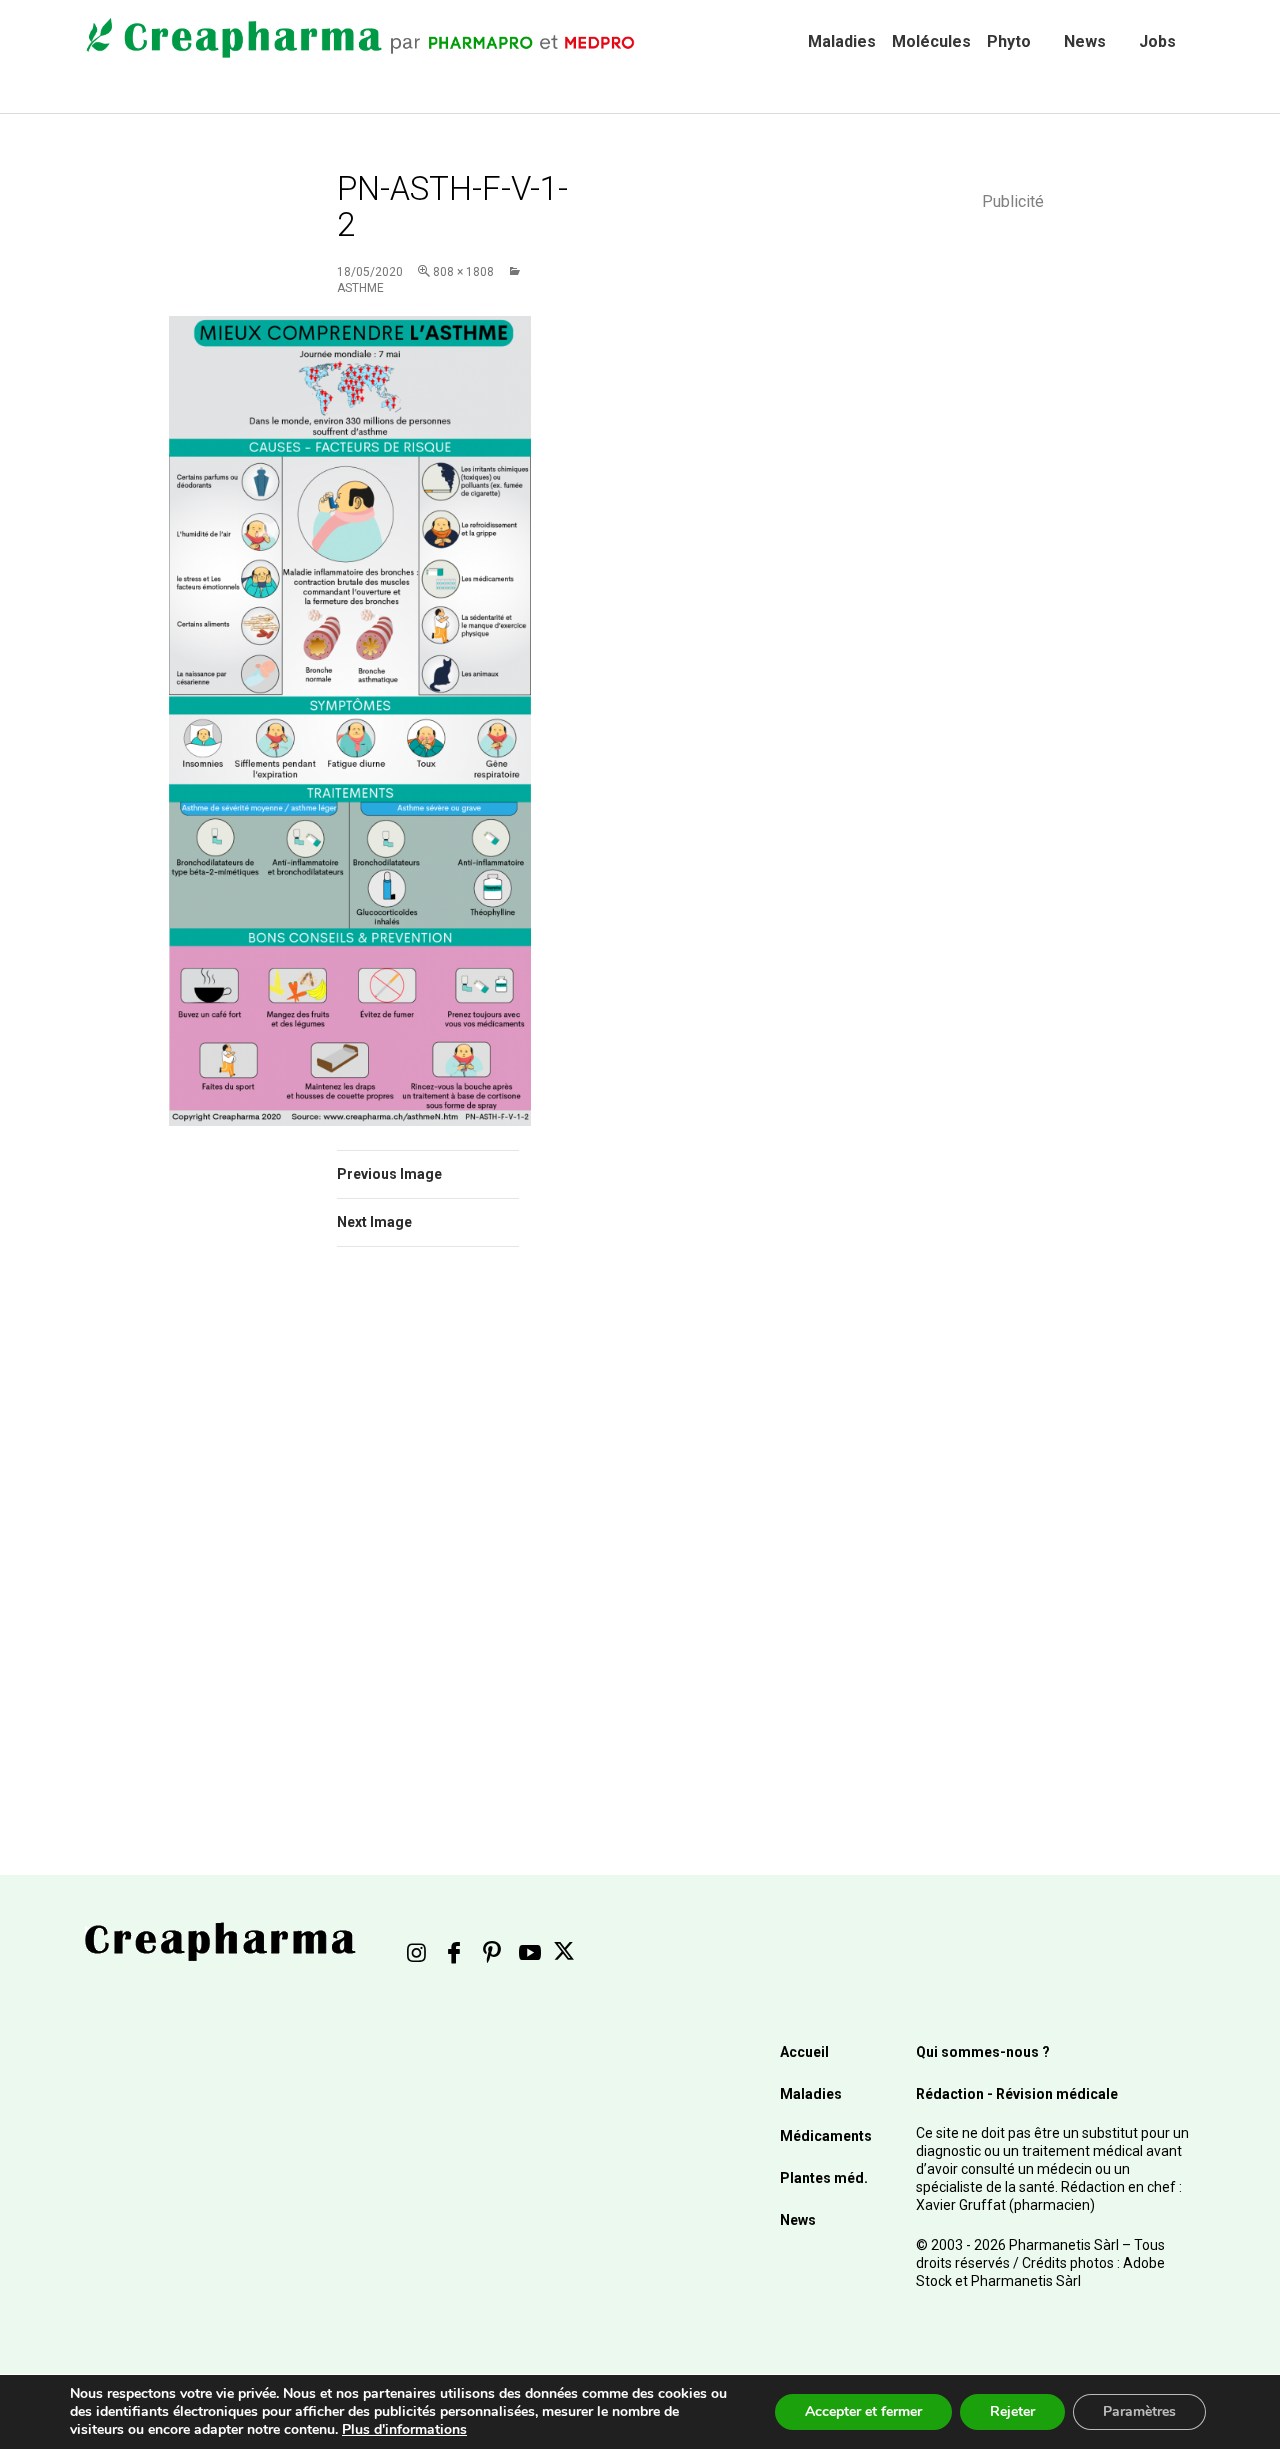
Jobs (1157, 41)
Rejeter (1012, 2411)
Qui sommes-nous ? (983, 2052)
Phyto (1009, 41)
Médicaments (826, 2136)
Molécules (931, 41)
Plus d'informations (404, 2429)
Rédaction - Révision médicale (1017, 2094)
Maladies (842, 41)
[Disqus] (455, 1545)
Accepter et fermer (863, 2411)
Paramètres (1139, 2411)
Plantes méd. (824, 2178)
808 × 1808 (463, 272)
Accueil (804, 2052)
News (1085, 41)
